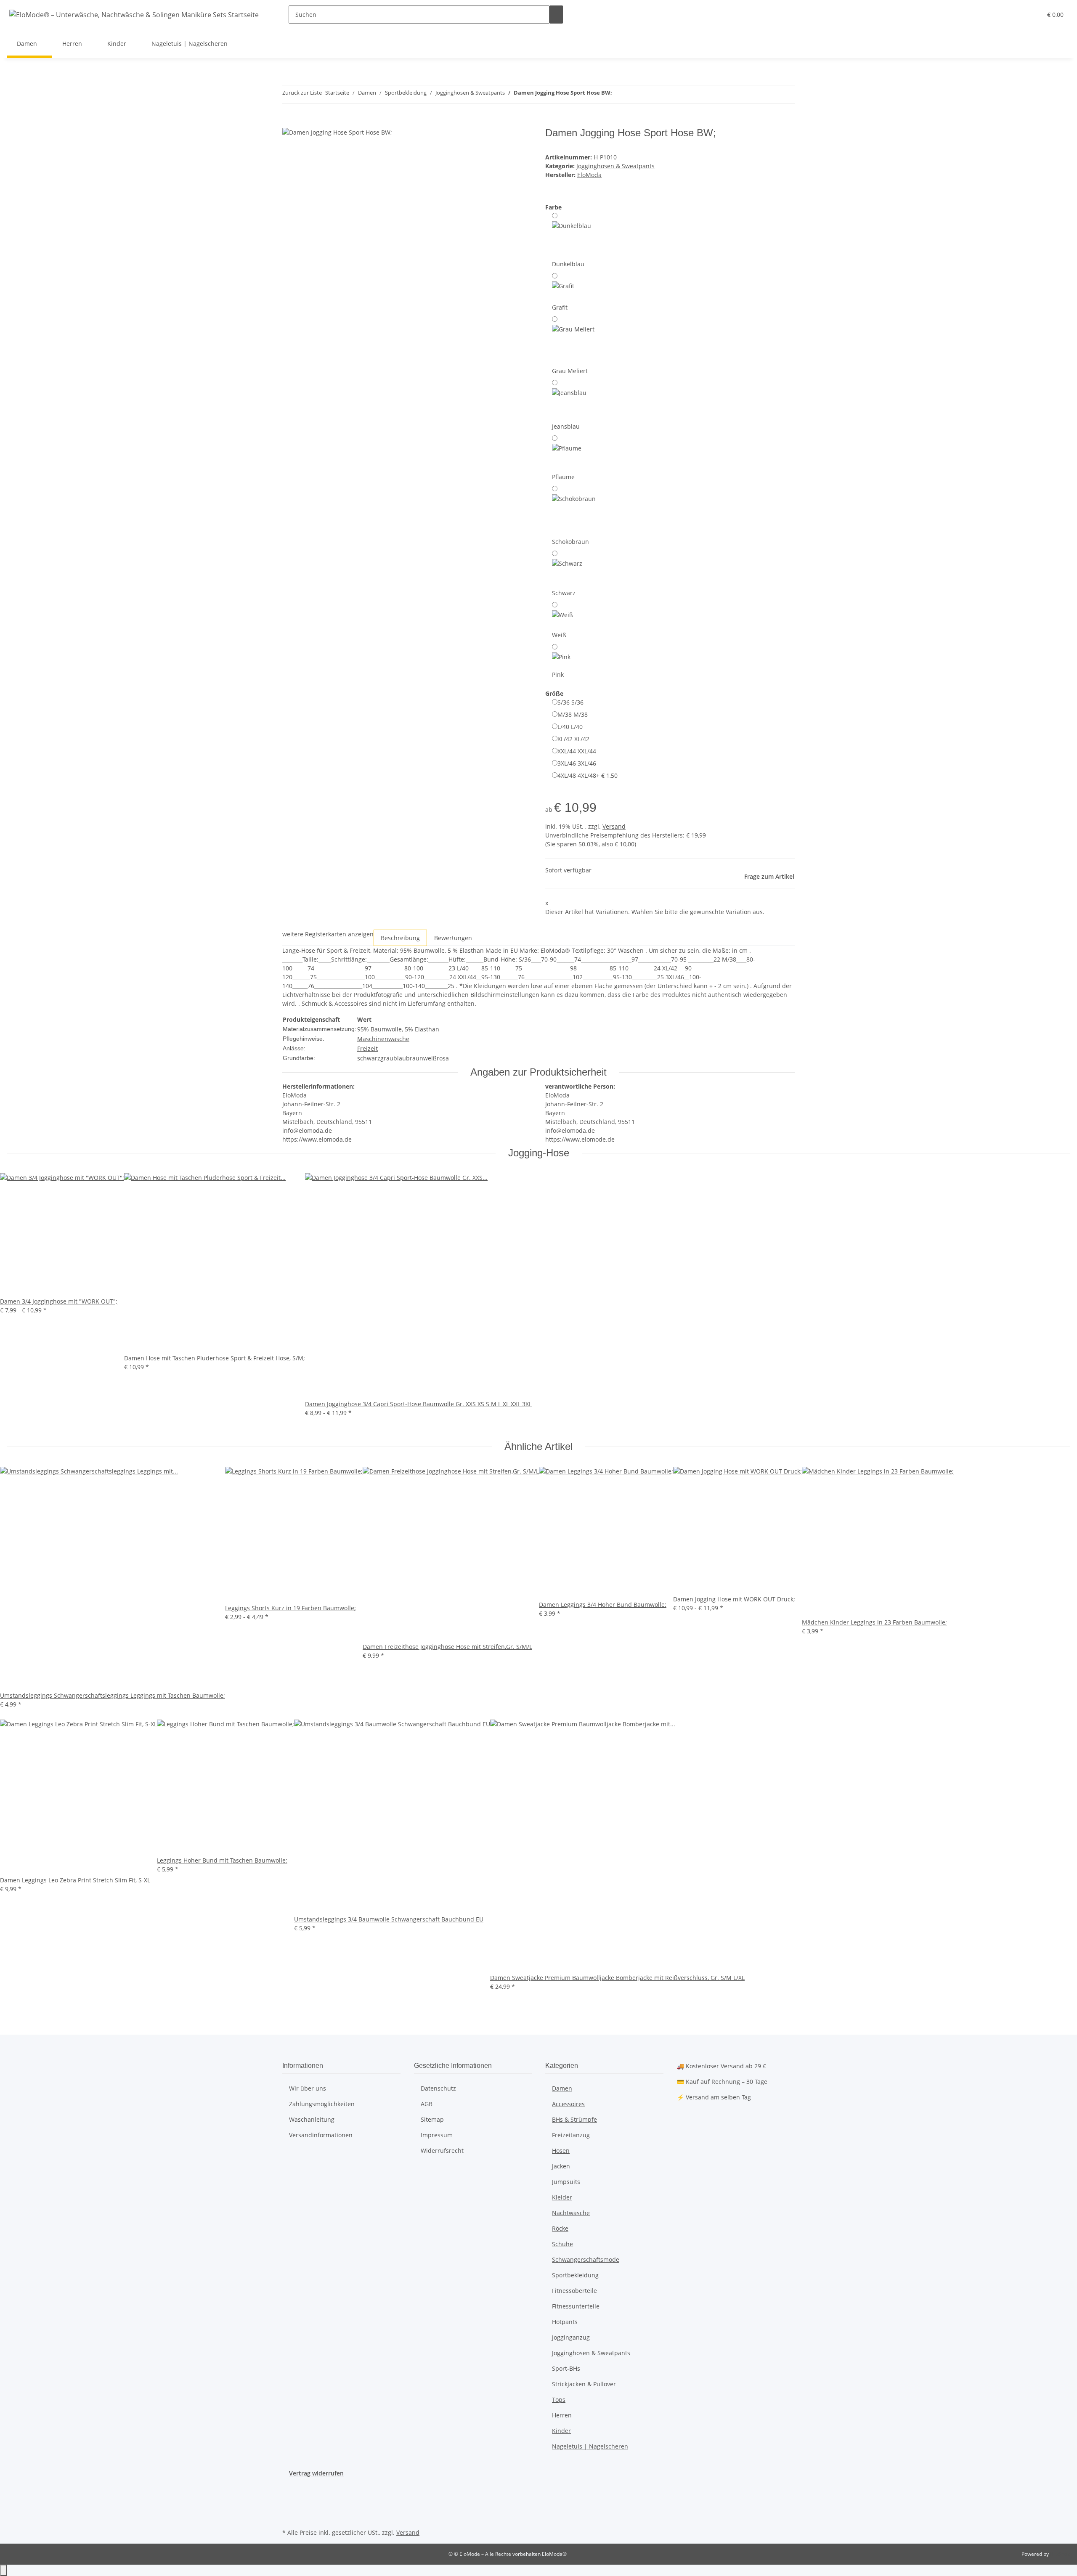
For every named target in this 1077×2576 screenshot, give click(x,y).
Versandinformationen (321, 2135)
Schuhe (562, 2244)
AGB (427, 2104)
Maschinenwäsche (383, 1039)
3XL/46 (577, 763)
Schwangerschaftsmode (586, 2259)
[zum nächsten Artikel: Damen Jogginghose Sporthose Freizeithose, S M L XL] (634, 94)
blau (400, 1058)
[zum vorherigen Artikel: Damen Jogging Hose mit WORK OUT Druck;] (619, 94)
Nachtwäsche (571, 2213)
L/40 (570, 727)
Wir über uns (308, 2088)
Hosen (561, 2151)
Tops (559, 2400)
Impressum (437, 2135)
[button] (1019, 15)
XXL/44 (577, 751)
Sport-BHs (566, 2368)
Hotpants (565, 2322)
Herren (562, 2415)
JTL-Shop (1060, 2554)
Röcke (560, 2228)
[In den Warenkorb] (289, 122)
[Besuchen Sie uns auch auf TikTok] (289, 2517)
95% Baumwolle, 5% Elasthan (398, 1029)
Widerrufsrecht (442, 2151)
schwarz (369, 1058)
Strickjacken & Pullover (584, 2384)
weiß (430, 1058)
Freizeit (367, 1048)
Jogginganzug (571, 2337)
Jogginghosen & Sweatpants (615, 166)
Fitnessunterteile (576, 2306)
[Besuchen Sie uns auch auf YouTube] (289, 2497)
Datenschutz (438, 2088)
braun (415, 1058)
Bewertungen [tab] (453, 938)
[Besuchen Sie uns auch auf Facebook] (289, 2487)
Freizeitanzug (571, 2135)
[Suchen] (556, 15)
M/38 (573, 714)
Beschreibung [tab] (400, 938)
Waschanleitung (312, 2119)
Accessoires (568, 2104)
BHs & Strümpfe (574, 2119)
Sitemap (432, 2119)
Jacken (561, 2166)
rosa (443, 1058)
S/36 (570, 702)
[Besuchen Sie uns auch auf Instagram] (289, 2507)
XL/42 (573, 739)
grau (387, 1058)
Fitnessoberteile (574, 2291)
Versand (614, 826)
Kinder (561, 2431)
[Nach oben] (3, 2570)
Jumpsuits (566, 2182)
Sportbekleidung (575, 2275)
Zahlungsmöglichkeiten (322, 2104)
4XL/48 (588, 775)
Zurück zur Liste (302, 93)
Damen (562, 2088)
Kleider (562, 2197)
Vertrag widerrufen (316, 2473)
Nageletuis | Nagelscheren (590, 2446)
